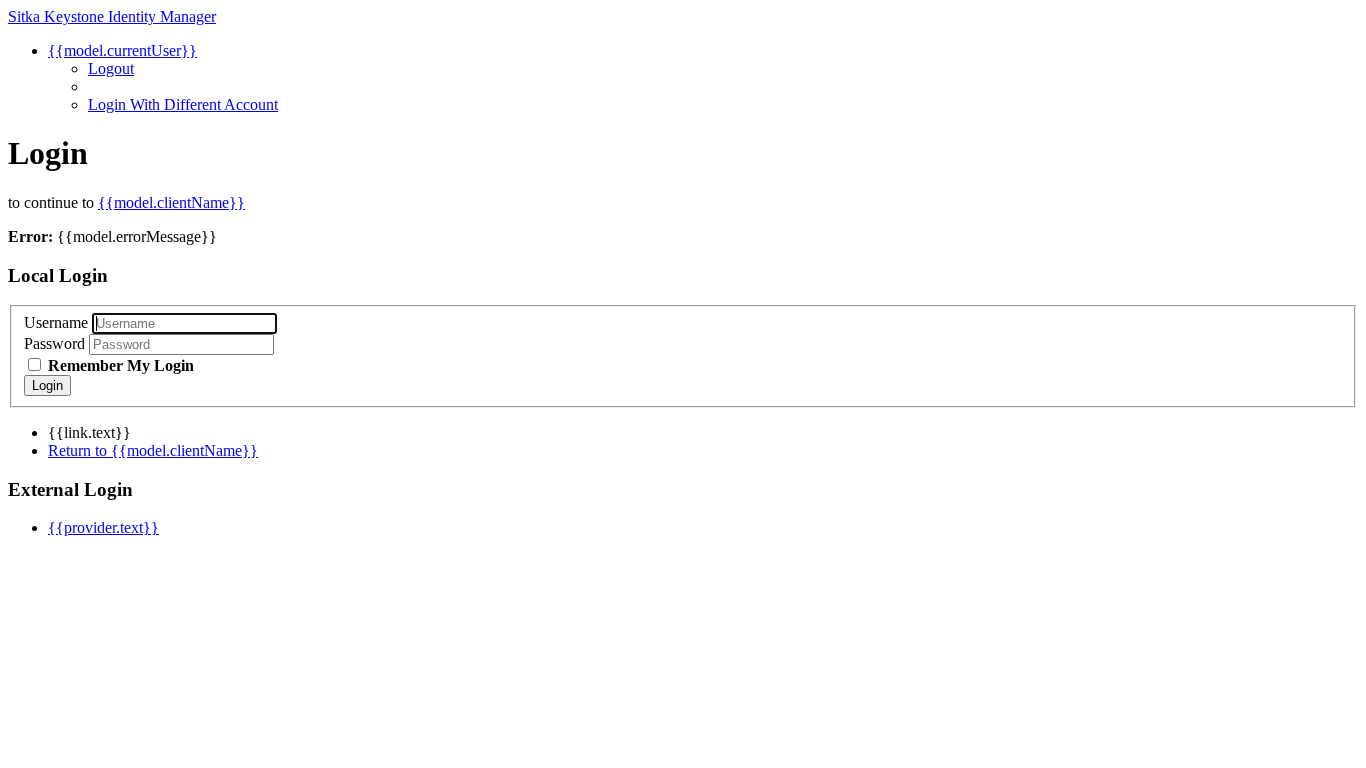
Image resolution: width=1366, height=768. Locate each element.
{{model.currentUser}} (122, 50)
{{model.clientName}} (171, 202)
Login (47, 385)
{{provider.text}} (103, 527)
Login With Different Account (183, 104)
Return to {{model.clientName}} (153, 450)
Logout (111, 68)
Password (54, 343)
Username (56, 322)
